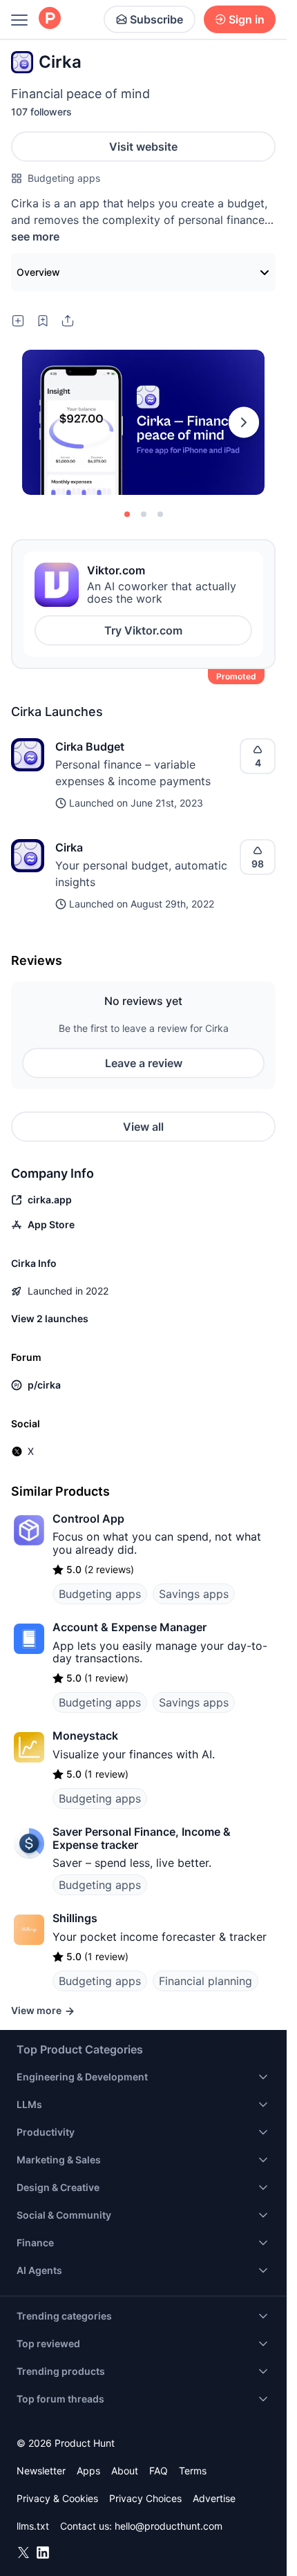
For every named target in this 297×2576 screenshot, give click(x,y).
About (125, 2471)
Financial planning (205, 1981)
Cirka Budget (90, 746)
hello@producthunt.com (169, 2526)
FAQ (159, 2471)
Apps (88, 2471)
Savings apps (194, 1594)
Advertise (214, 2498)
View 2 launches (50, 1318)
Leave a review (144, 1063)
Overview (38, 272)
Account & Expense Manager (130, 1627)
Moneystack (85, 1736)
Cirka (69, 847)
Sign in (247, 19)
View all (143, 1127)
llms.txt (33, 2526)
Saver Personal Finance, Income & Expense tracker (142, 1838)
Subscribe (156, 19)
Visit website (143, 147)
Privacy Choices (145, 2498)
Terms (193, 2471)
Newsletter (41, 2471)
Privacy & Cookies (57, 2498)
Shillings (75, 1918)
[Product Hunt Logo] (50, 19)
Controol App (88, 1519)
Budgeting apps (64, 178)
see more (35, 236)
